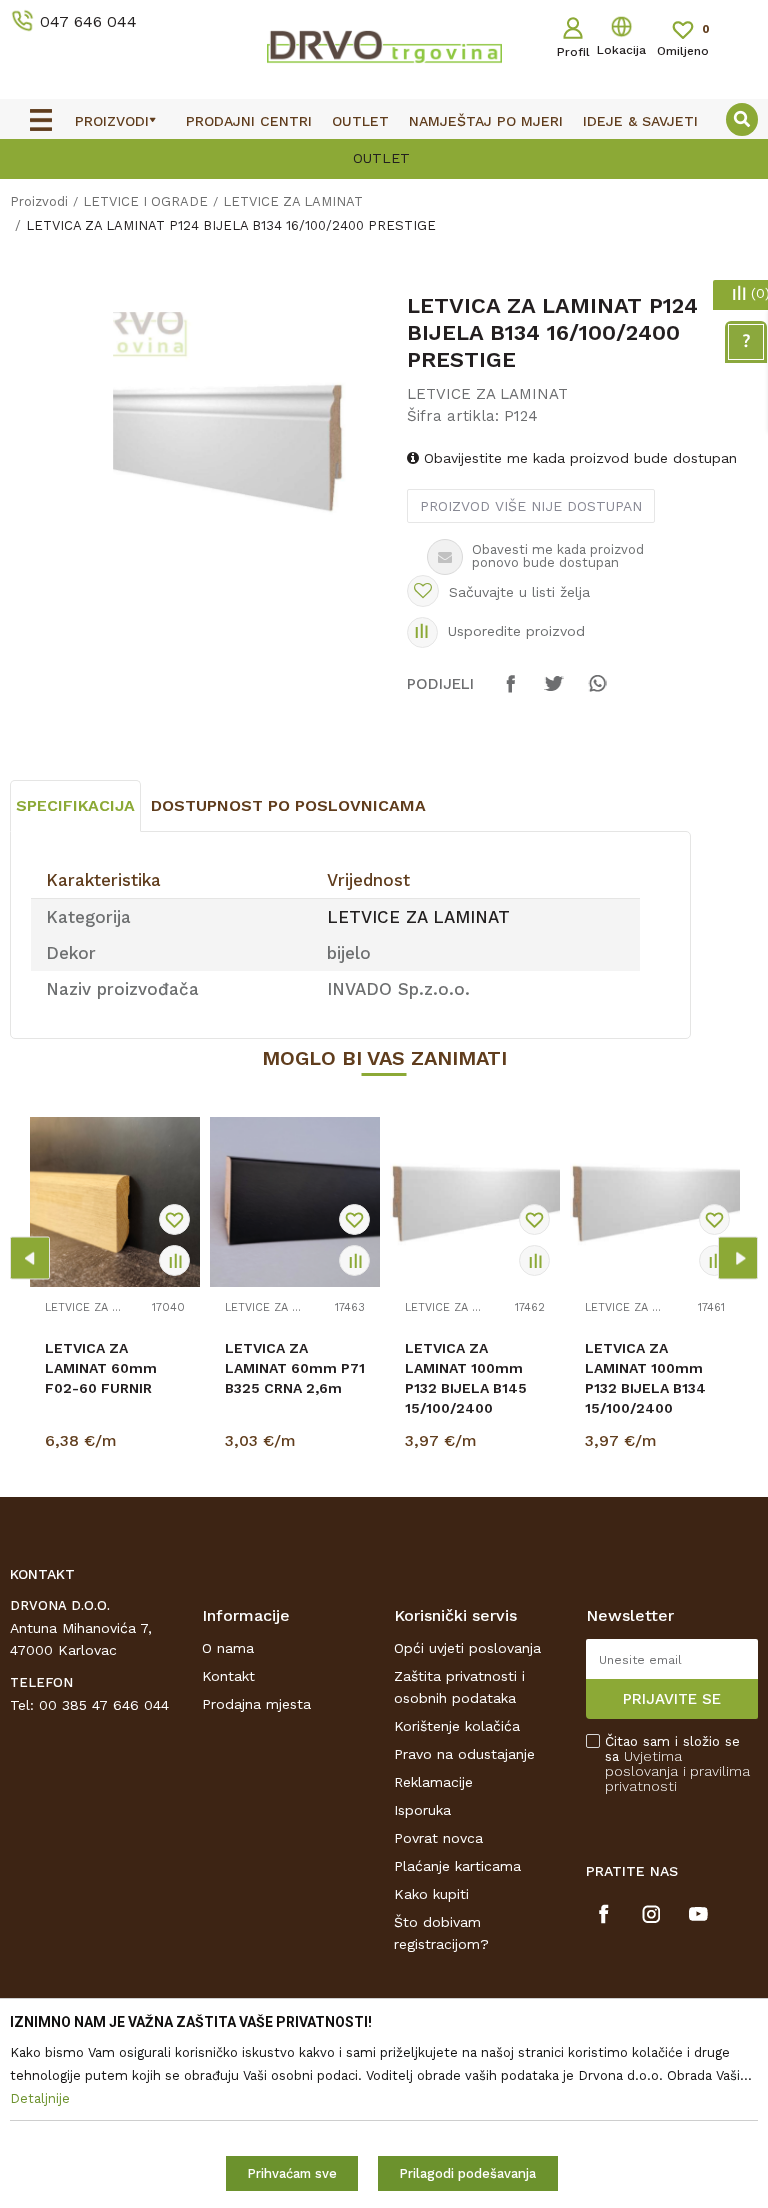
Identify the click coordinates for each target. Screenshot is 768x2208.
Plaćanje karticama (457, 1866)
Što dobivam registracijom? (441, 1933)
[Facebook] (511, 693)
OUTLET (219, 158)
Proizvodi (39, 201)
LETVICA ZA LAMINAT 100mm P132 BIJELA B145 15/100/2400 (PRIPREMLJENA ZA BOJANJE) (472, 1398)
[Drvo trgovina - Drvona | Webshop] (384, 46)
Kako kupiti (431, 1894)
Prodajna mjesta (256, 1704)
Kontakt (228, 1676)
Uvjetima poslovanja (643, 1763)
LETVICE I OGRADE (145, 201)
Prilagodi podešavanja (467, 2173)
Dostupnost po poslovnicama (288, 805)
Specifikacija (75, 805)
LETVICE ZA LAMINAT (293, 201)
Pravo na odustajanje (464, 1754)
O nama (228, 1648)
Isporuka (422, 1810)
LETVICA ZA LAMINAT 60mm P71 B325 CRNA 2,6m (295, 1368)
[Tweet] (554, 693)
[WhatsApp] (597, 693)
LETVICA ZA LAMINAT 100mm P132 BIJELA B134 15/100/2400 (645, 1378)
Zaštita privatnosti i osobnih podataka (459, 1687)
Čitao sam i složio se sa (677, 1764)
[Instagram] (651, 1914)
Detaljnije (118, 1445)
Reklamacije (433, 1782)
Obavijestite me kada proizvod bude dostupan (578, 458)
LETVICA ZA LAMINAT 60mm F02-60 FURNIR (101, 1368)
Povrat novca (438, 1838)
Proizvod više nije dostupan (531, 506)
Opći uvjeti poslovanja (467, 1648)
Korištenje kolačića (457, 1726)
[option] (242, 441)
